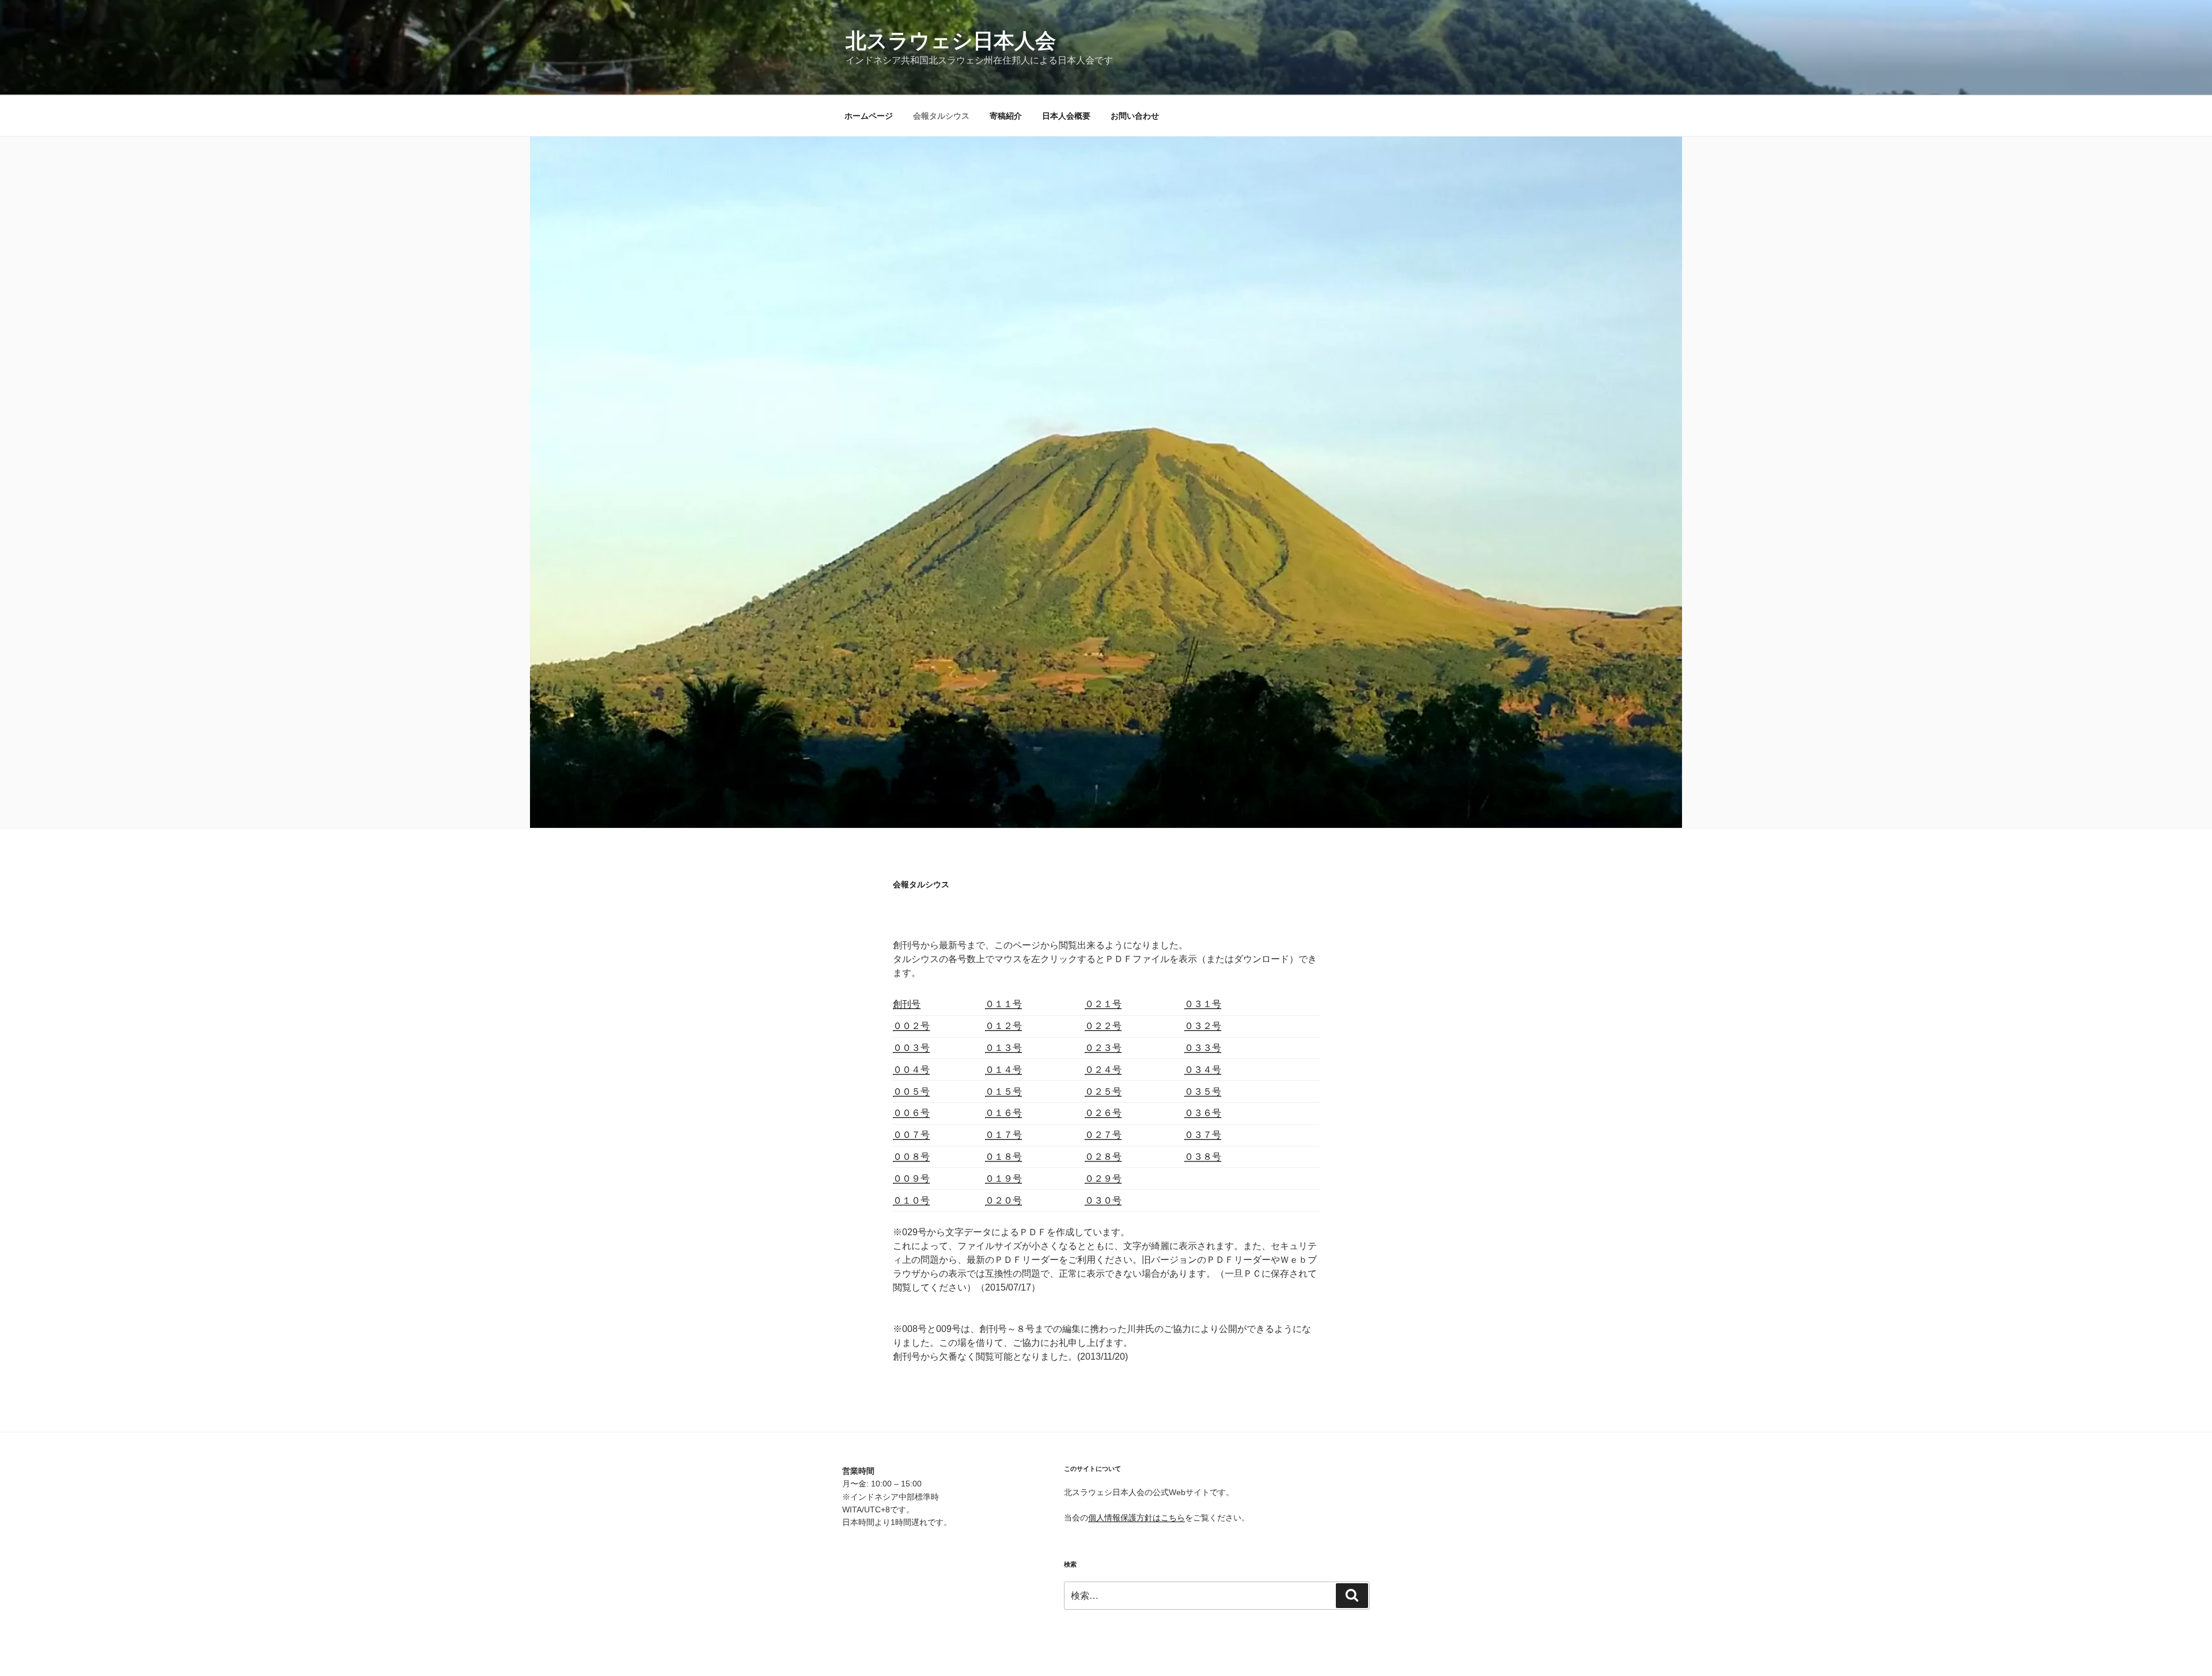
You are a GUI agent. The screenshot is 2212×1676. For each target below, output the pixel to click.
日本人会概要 (1066, 116)
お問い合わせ (1135, 116)
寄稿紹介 (1006, 116)
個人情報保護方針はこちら (1137, 1518)
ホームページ (869, 116)
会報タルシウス (941, 116)
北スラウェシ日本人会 (951, 41)
